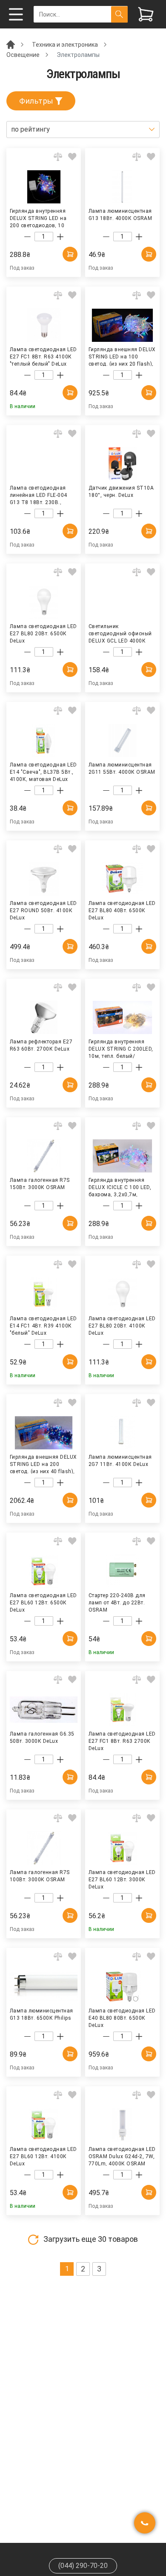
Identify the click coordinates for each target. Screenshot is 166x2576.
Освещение (23, 55)
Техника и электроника (65, 45)
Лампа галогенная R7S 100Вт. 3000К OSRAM (40, 1876)
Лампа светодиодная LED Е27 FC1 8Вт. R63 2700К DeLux (122, 1741)
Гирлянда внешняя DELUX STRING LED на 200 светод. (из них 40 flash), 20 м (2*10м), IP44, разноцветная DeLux (43, 1464)
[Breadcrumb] (11, 44)
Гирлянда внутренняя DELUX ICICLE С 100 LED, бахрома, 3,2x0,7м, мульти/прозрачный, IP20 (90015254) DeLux (122, 1187)
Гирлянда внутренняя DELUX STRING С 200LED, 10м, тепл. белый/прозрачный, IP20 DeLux (121, 1048)
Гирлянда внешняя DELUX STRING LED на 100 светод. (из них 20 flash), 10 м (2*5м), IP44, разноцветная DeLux (122, 356)
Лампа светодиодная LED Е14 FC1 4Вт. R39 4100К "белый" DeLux (43, 1325)
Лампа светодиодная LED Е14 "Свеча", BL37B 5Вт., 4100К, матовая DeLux (43, 772)
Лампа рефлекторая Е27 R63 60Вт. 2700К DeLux (41, 1045)
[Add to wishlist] (72, 157)
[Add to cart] (70, 254)
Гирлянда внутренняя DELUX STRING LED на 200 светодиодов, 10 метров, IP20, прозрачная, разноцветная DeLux (43, 218)
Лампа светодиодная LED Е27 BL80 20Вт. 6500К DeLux (43, 633)
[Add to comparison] (58, 157)
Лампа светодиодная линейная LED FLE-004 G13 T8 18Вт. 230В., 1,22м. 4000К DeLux (39, 495)
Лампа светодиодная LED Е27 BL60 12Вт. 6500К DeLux (43, 1602)
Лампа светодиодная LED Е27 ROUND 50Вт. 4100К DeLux (43, 910)
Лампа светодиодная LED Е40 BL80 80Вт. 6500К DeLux (122, 2018)
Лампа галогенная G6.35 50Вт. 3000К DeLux (42, 1738)
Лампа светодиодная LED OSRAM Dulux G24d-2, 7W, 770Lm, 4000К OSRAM (122, 2156)
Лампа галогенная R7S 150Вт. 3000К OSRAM (40, 1184)
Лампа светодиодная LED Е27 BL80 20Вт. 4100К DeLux (122, 1325)
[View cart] (146, 14)
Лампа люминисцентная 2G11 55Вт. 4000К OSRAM (122, 768)
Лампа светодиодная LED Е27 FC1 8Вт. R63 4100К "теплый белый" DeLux (43, 356)
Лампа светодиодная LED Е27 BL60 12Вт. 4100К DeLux (43, 2156)
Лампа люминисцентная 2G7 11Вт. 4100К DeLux (120, 1461)
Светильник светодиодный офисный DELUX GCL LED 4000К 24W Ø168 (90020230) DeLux (120, 633)
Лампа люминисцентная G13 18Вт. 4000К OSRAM (120, 215)
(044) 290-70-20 (83, 2566)
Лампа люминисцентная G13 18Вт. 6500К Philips (41, 2014)
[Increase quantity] (60, 237)
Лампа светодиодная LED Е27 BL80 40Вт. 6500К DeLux (122, 910)
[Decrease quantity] (27, 237)
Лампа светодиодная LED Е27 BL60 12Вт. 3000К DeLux (122, 1879)
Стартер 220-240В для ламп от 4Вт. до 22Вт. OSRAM (117, 1602)
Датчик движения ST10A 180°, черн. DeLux (121, 492)
